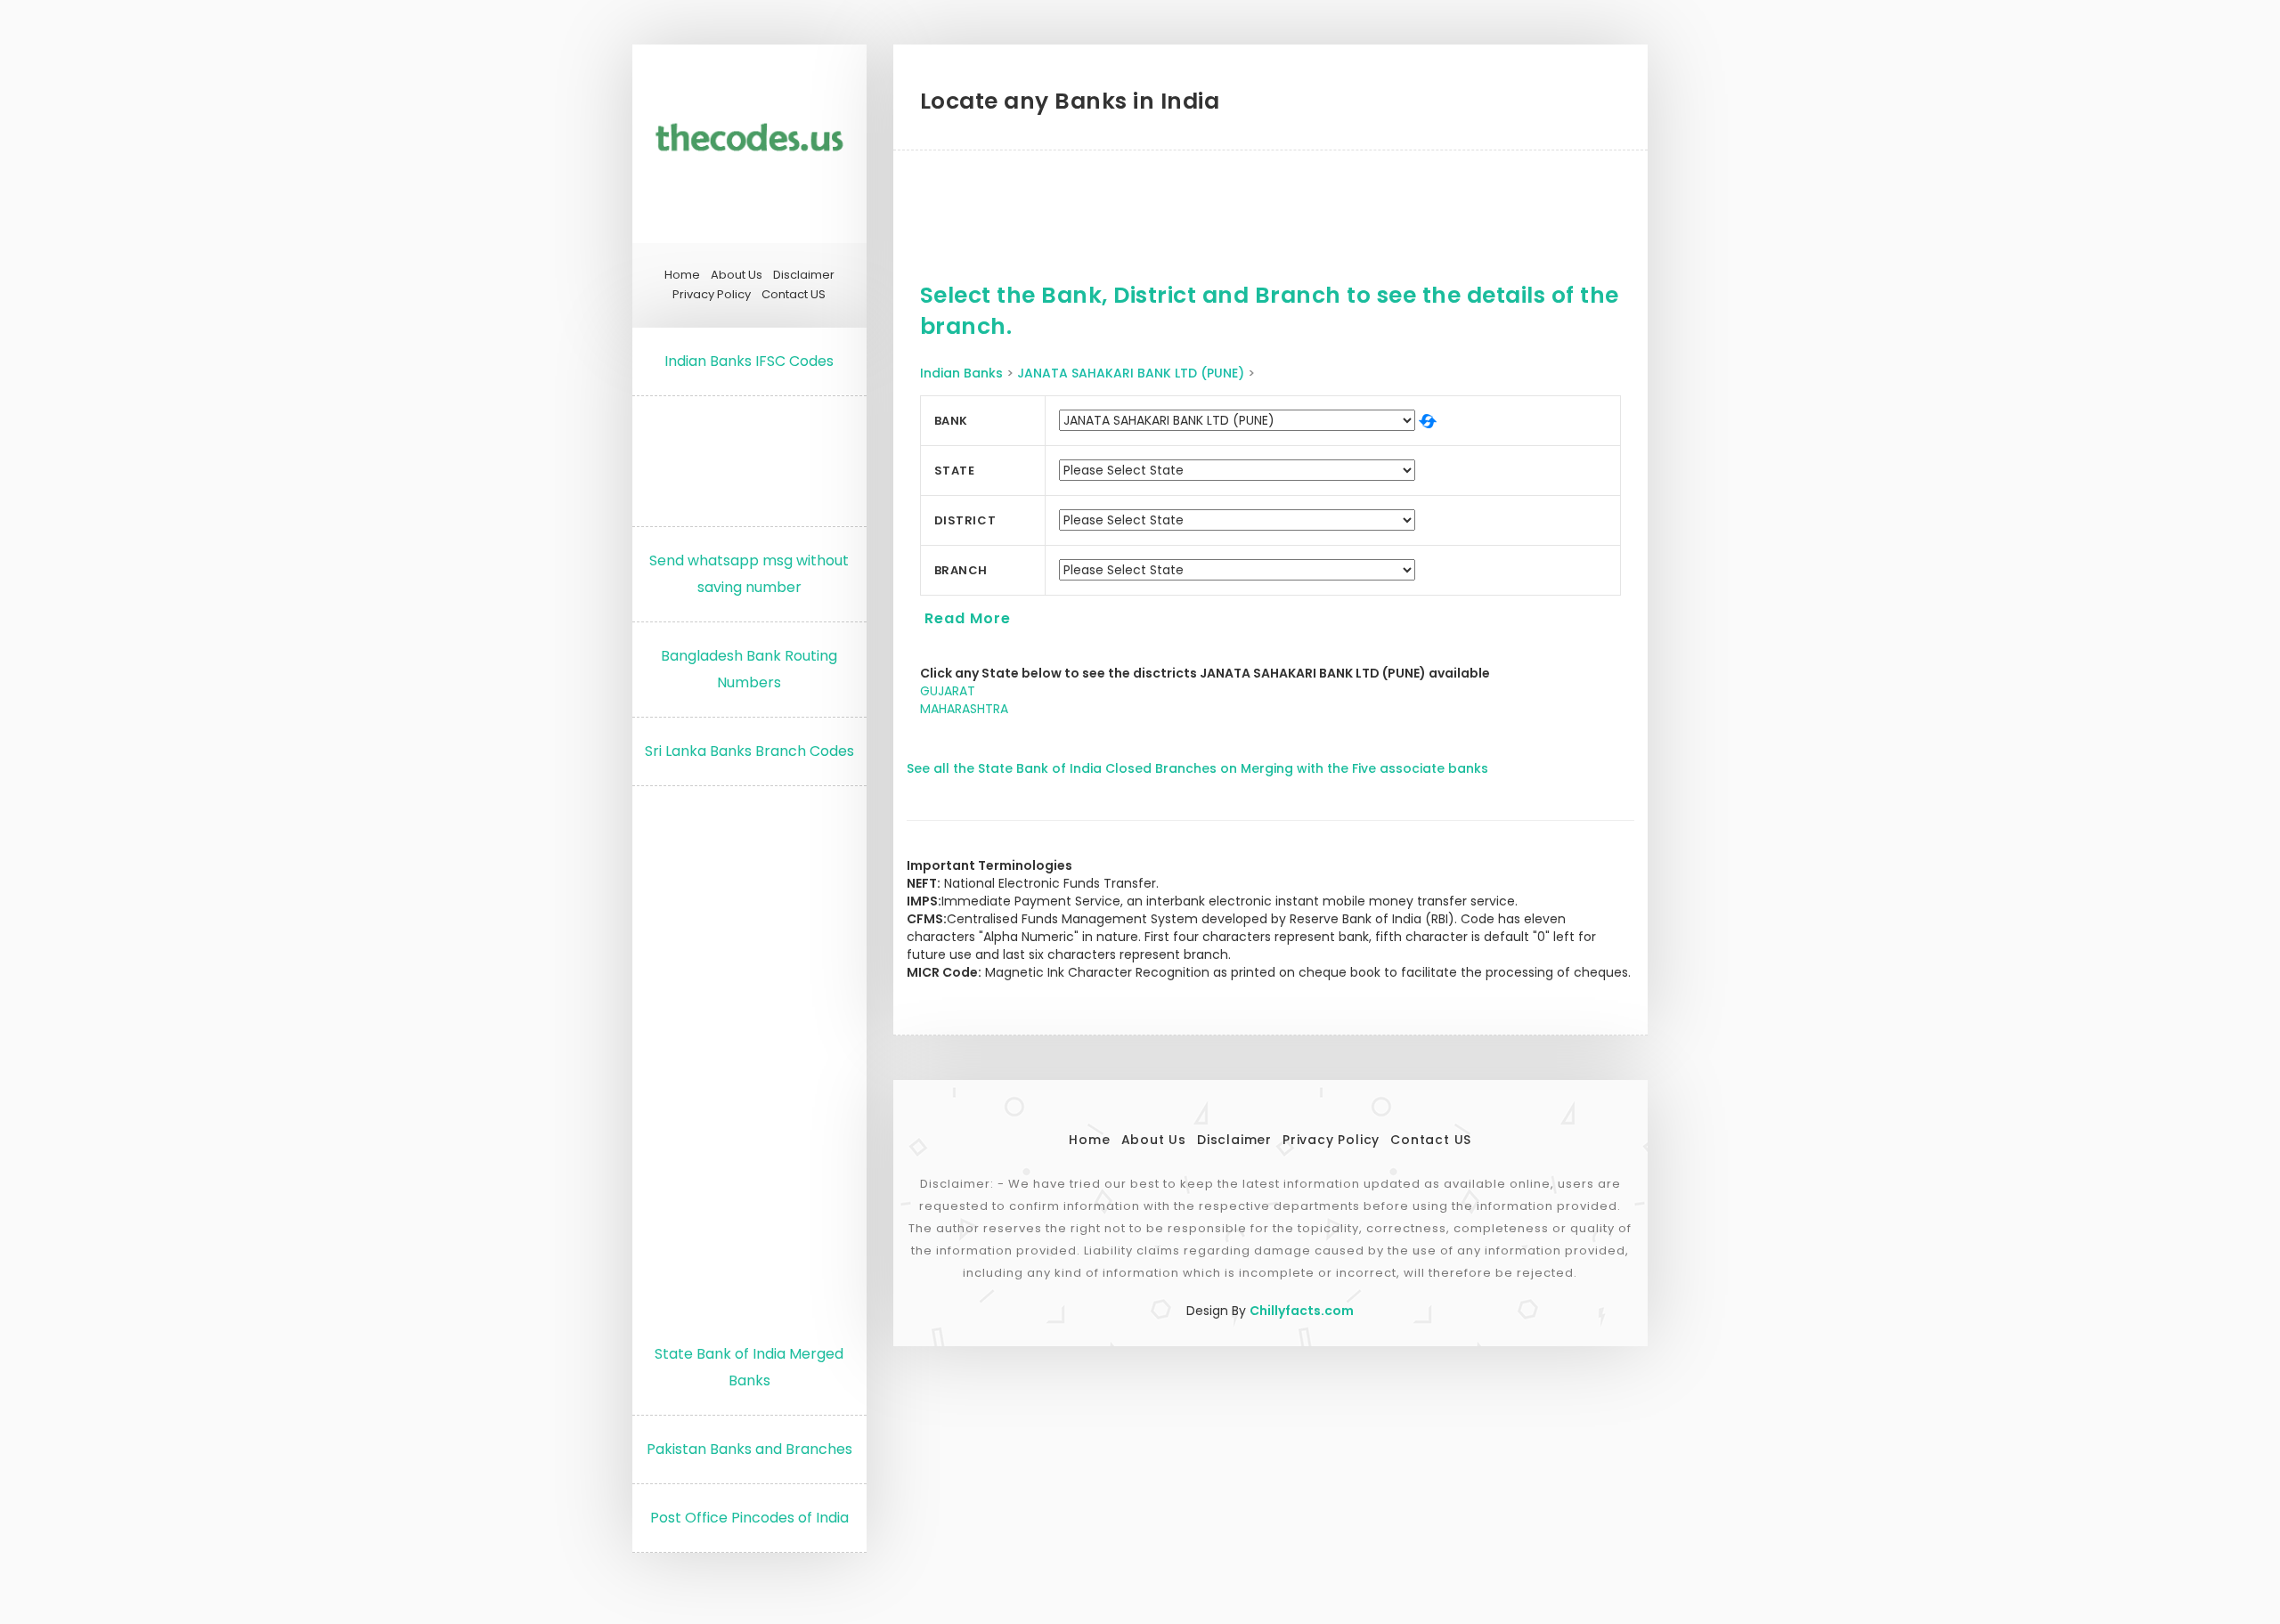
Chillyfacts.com (1302, 1311)
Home (682, 275)
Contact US (794, 295)
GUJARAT (948, 691)
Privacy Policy (712, 295)
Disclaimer (804, 275)
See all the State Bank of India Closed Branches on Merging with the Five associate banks (1197, 768)
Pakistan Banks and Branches (749, 1449)
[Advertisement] (749, 457)
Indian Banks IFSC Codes (749, 361)
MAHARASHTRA (964, 709)
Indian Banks (961, 373)
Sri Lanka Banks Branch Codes (749, 751)
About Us (737, 275)
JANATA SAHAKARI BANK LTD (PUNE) (1131, 373)
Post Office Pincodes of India (749, 1518)
